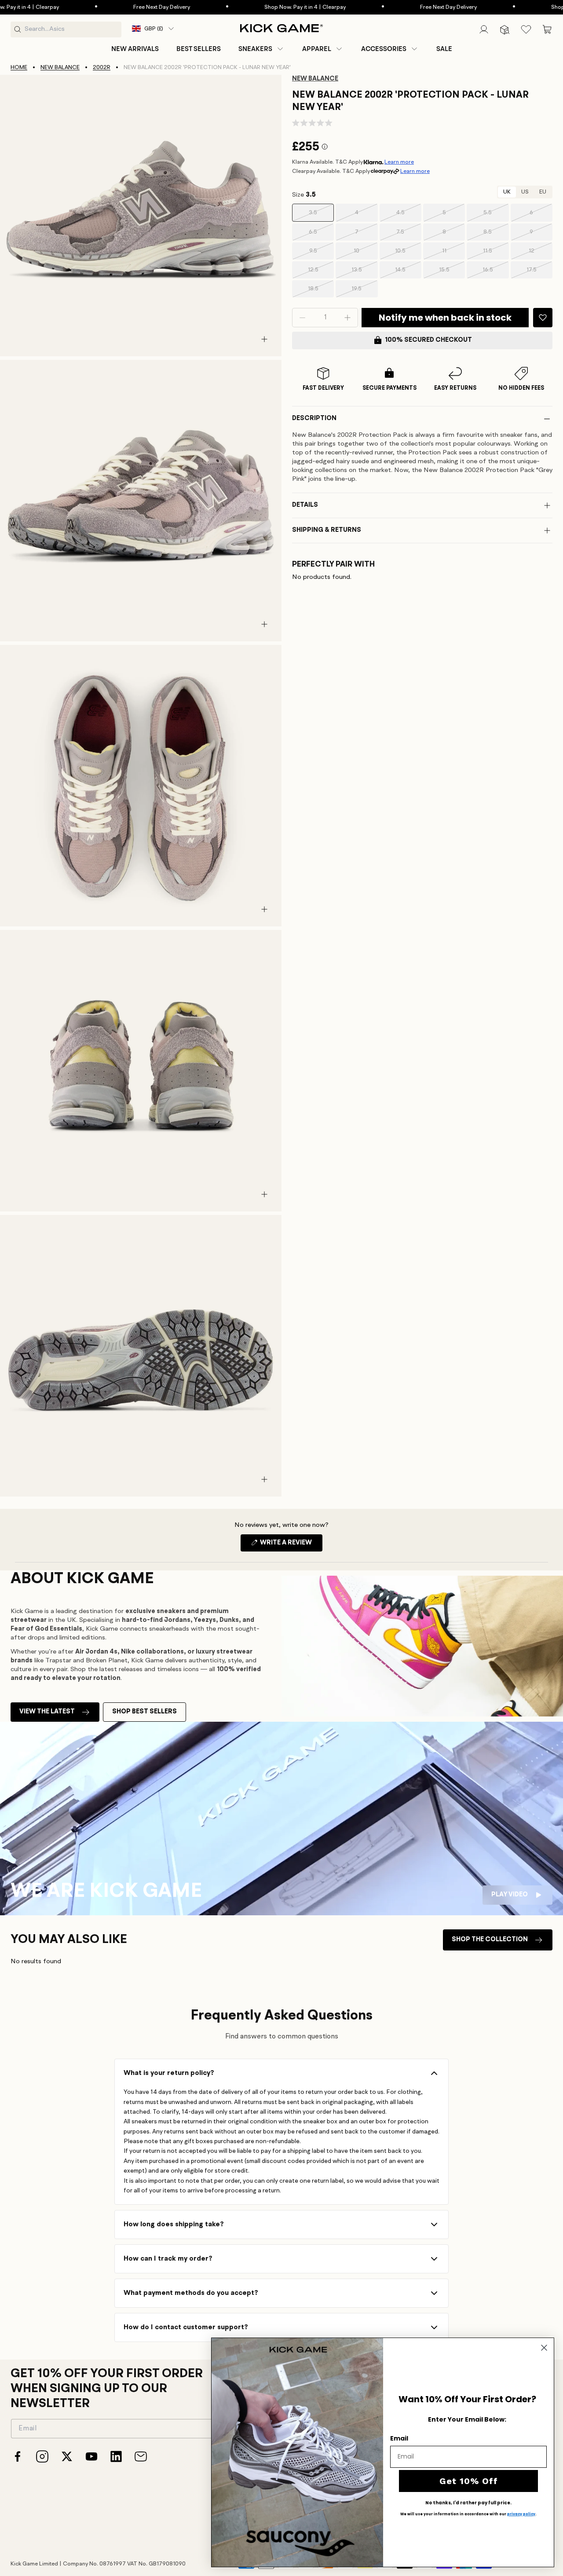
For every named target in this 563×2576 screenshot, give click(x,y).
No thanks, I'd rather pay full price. (468, 2503)
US (525, 192)
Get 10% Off (469, 2481)
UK (507, 192)
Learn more (399, 162)
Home (19, 68)
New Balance (60, 68)
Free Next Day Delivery (107, 7)
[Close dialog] (544, 2348)
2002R (102, 68)
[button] (261, 49)
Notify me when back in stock (445, 318)
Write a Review (291, 1545)
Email (399, 2438)
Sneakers (255, 49)
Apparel (317, 49)
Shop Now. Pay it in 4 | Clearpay (250, 7)
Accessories (384, 49)
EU (543, 192)
